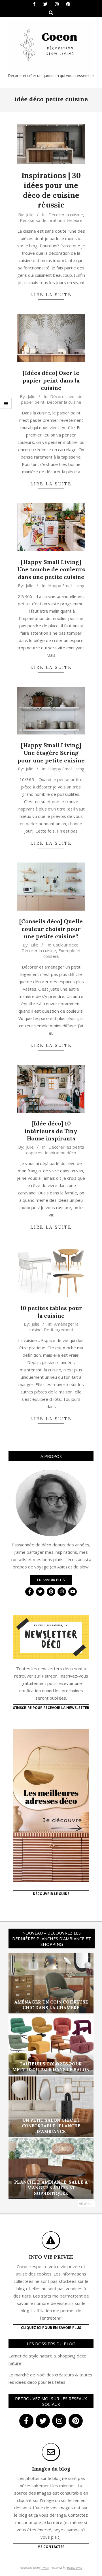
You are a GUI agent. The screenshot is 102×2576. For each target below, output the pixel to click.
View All (86, 2204)
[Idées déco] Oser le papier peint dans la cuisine (51, 380)
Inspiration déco (60, 1153)
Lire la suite (51, 295)
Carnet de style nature (30, 2356)
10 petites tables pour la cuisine (51, 1312)
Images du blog (51, 2469)
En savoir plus (51, 1580)
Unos (45, 2568)
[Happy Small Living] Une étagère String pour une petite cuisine (51, 753)
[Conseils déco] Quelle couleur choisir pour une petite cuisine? (51, 929)
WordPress (74, 2568)
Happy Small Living (66, 585)
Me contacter (51, 2547)
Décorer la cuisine (66, 215)
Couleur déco (66, 945)
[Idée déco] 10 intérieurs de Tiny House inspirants (51, 1131)
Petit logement (59, 1330)
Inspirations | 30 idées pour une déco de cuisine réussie (51, 190)
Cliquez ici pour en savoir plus (51, 2328)
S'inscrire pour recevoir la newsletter (51, 1708)
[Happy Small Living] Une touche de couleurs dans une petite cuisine (51, 569)
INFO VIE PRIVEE (51, 2257)
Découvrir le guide (51, 1894)
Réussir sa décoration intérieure (51, 220)
